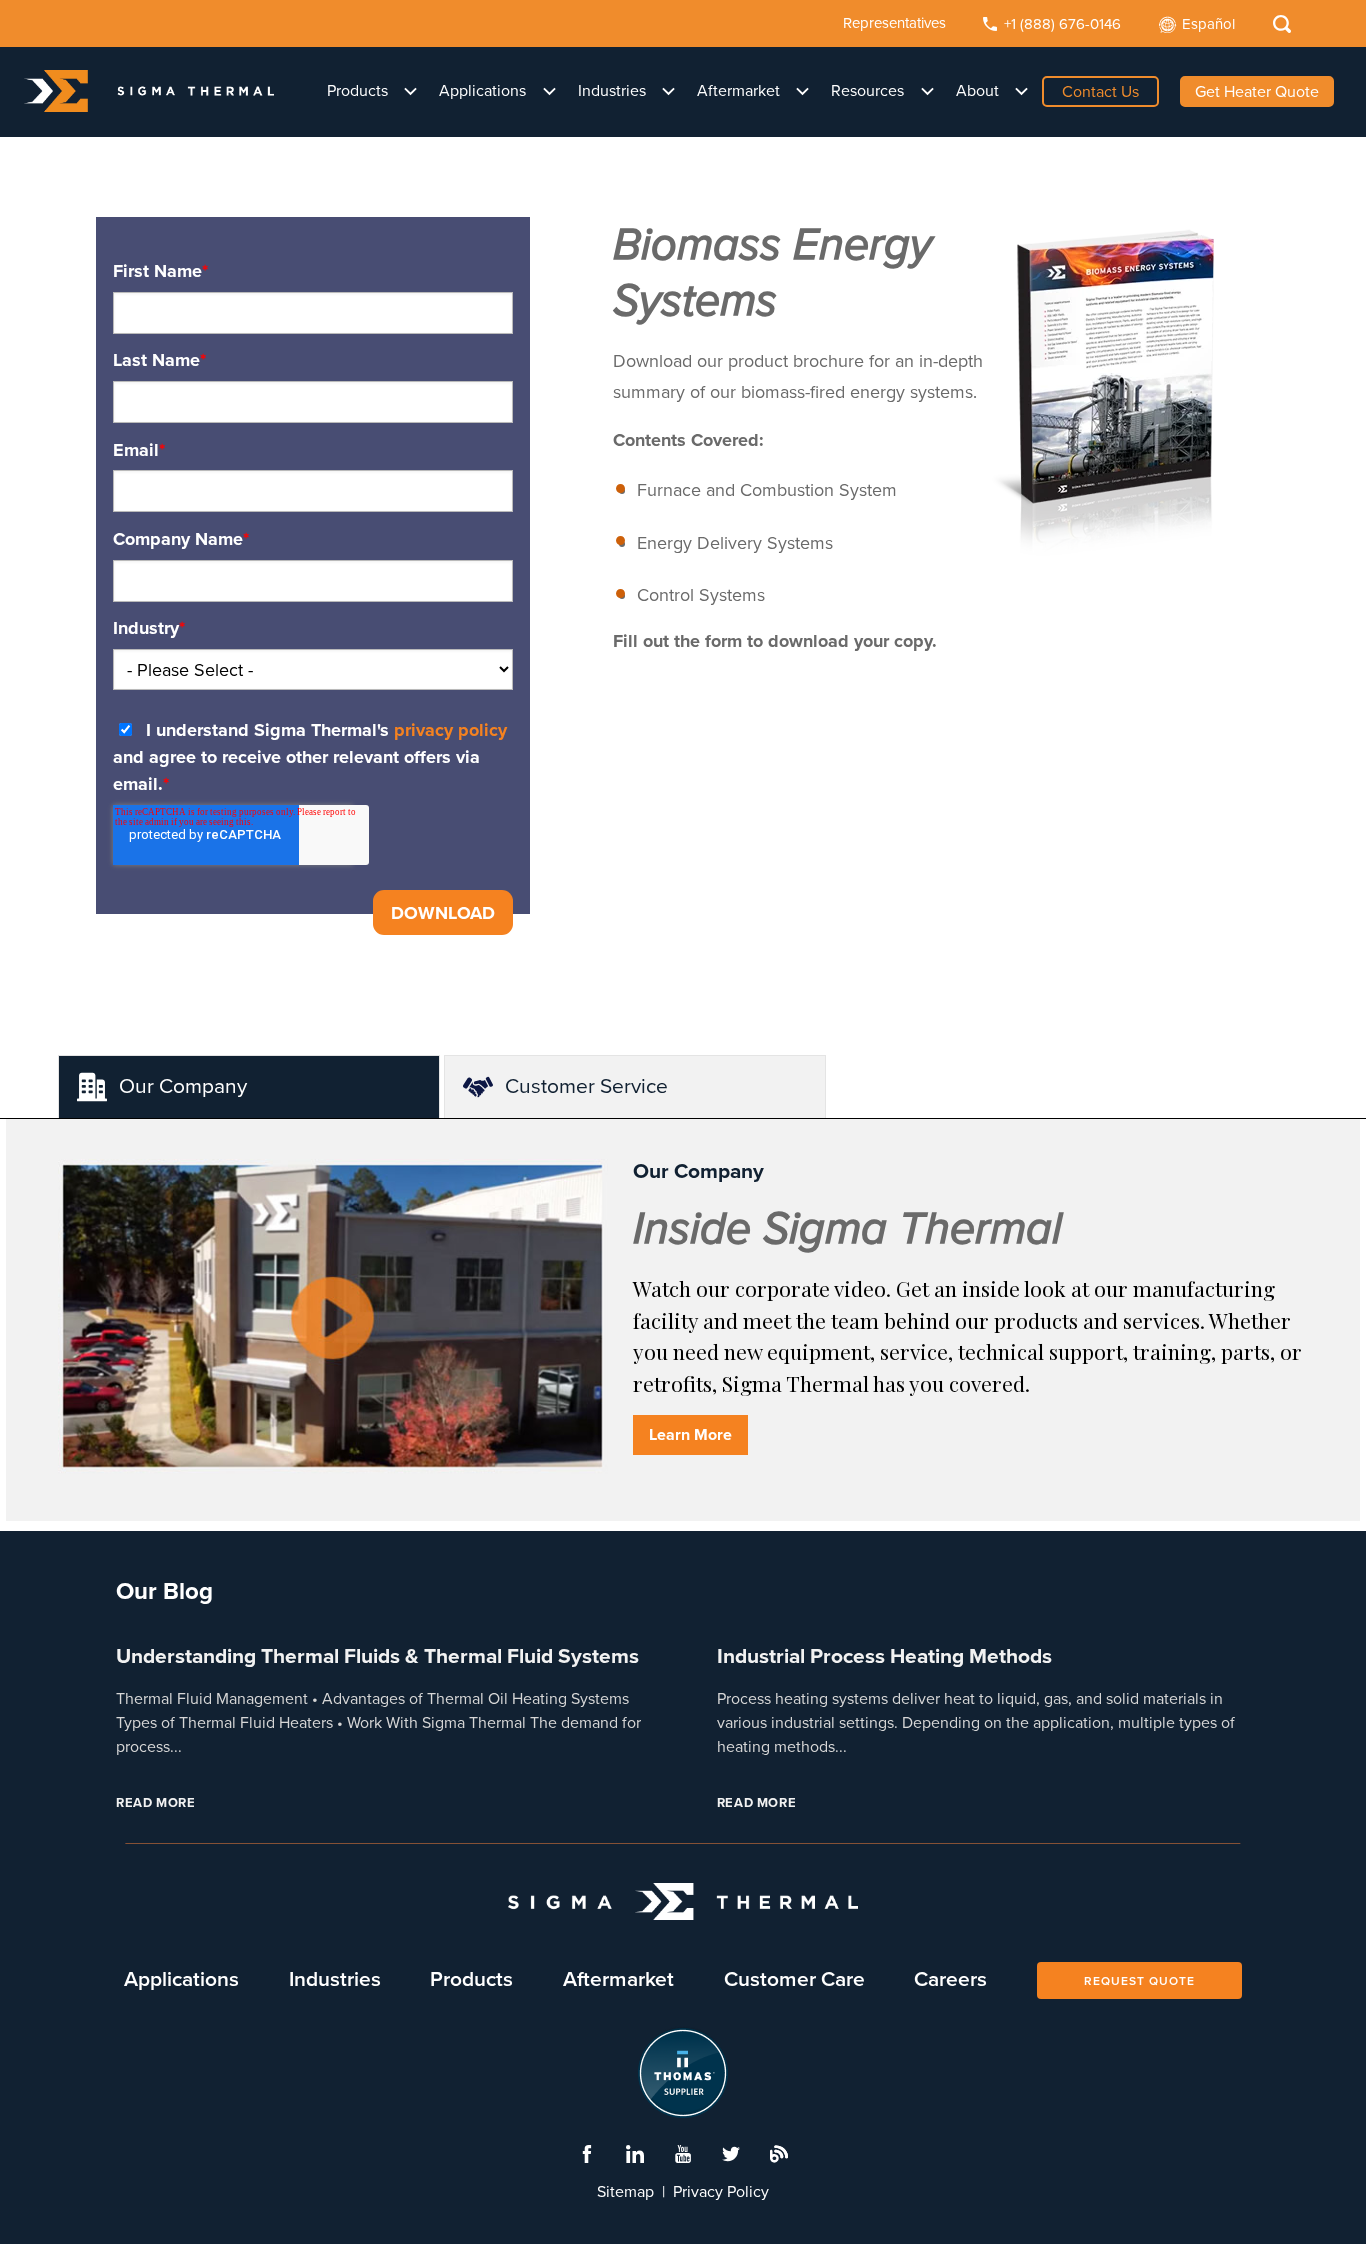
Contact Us (1100, 92)
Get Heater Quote (1257, 92)
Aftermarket (738, 91)
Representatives (894, 23)
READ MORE (155, 1803)
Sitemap (625, 2192)
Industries (612, 91)
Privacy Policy (721, 2192)
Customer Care (794, 1979)
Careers (950, 1979)
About (977, 91)
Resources (867, 91)
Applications (482, 91)
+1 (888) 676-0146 (1062, 24)
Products (357, 91)
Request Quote (1139, 1981)
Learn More (690, 1435)
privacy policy (450, 730)
